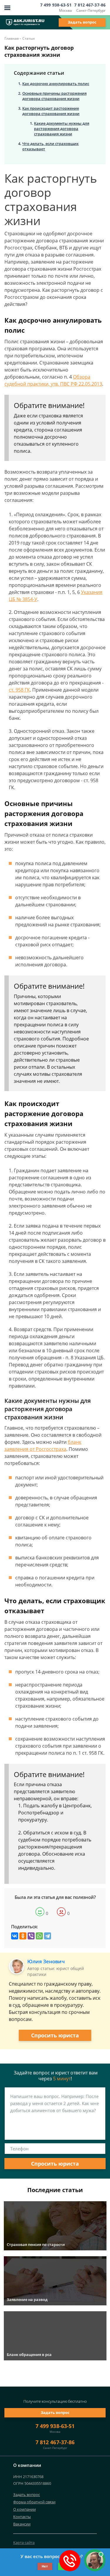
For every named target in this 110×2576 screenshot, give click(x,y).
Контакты (22, 2517)
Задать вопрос (82, 22)
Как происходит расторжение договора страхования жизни (51, 111)
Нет (45, 2566)
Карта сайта (24, 2542)
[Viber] (31, 1936)
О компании (24, 2509)
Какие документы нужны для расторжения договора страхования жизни (62, 129)
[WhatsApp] (39, 1936)
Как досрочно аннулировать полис (56, 84)
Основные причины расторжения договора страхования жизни (54, 96)
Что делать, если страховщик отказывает (50, 146)
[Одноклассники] (23, 1936)
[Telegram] (48, 1936)
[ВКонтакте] (15, 1936)
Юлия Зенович (46, 1961)
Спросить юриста (55, 2035)
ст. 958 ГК (19, 690)
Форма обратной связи (34, 2502)
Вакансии (22, 2524)
